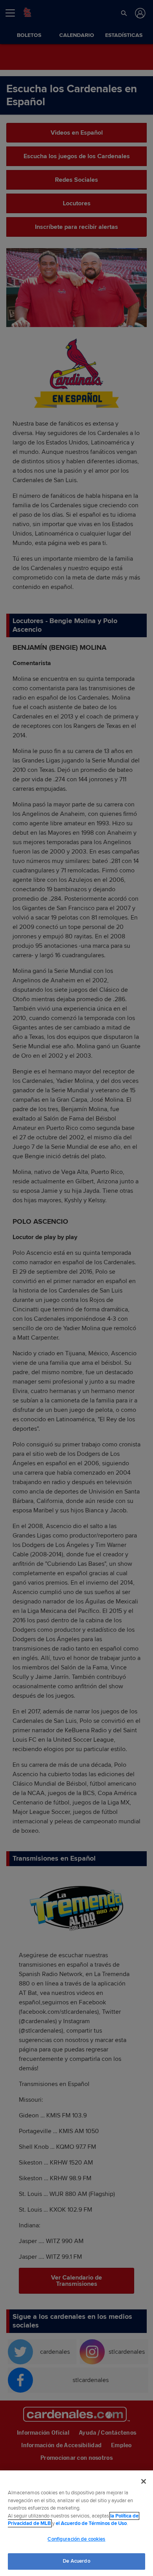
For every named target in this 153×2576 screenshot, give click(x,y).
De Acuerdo (76, 2561)
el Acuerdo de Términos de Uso (91, 2523)
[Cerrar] (144, 2481)
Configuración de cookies (76, 2539)
